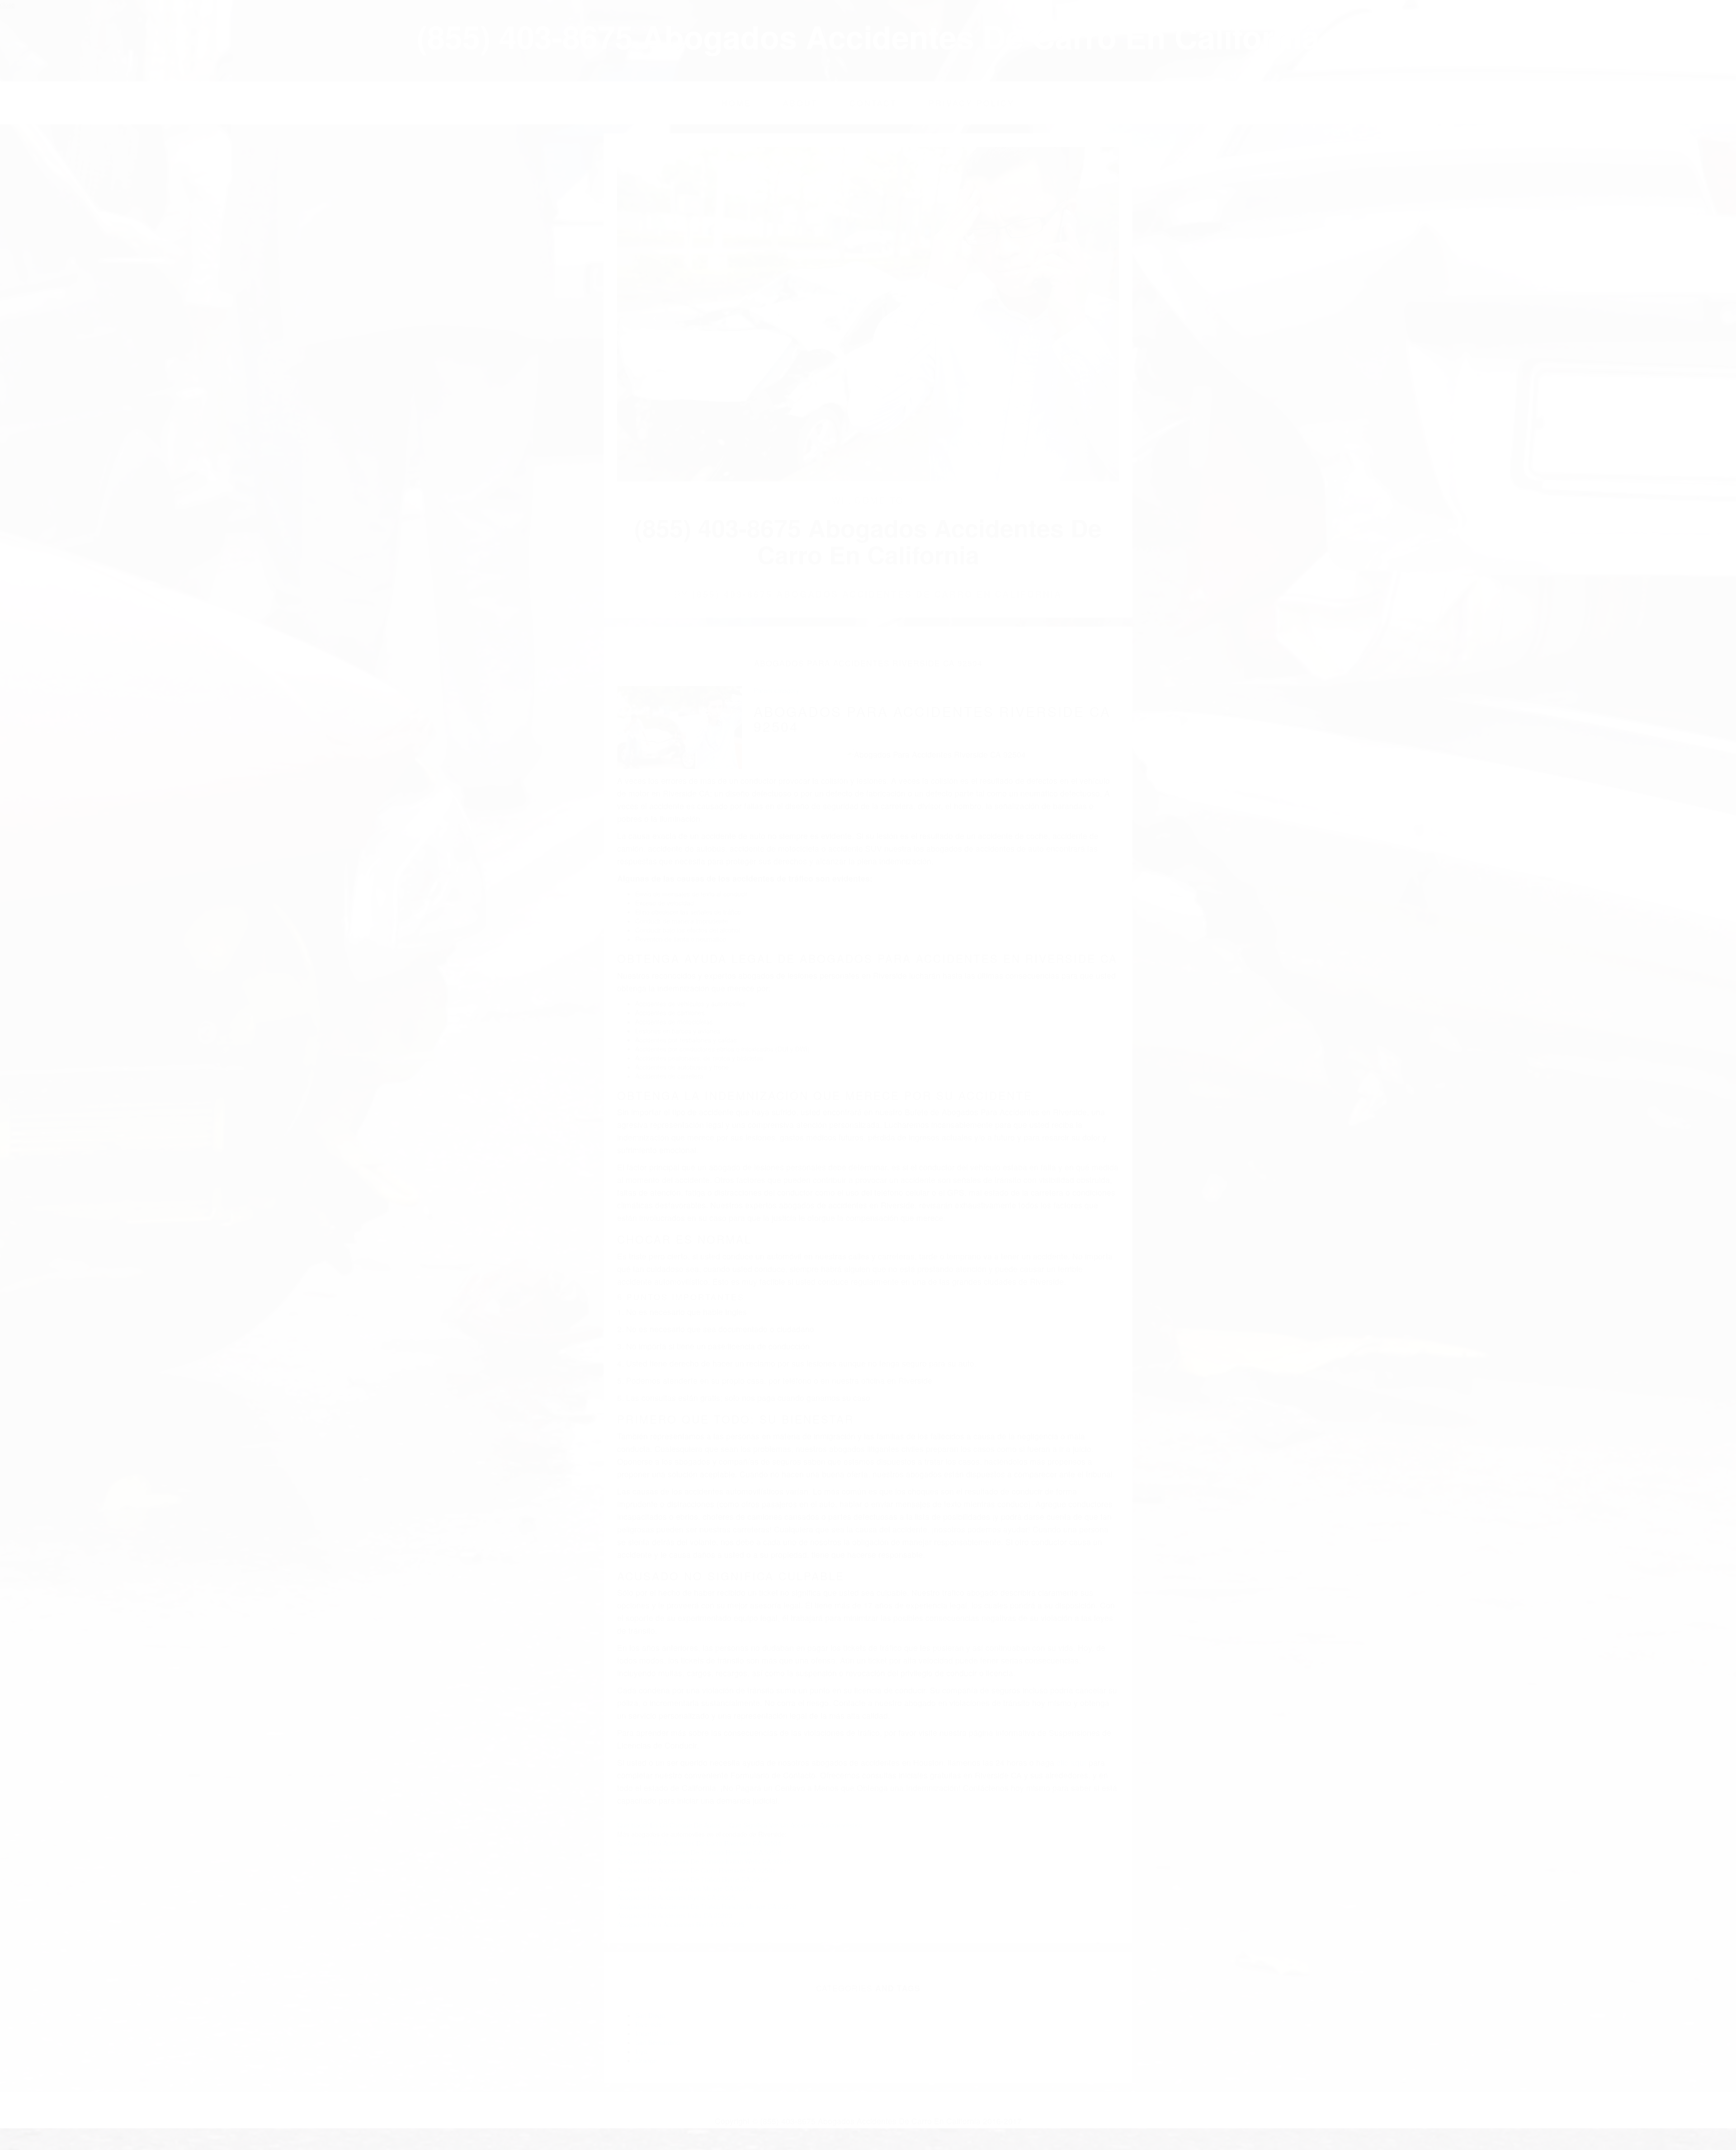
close (7, 5)
